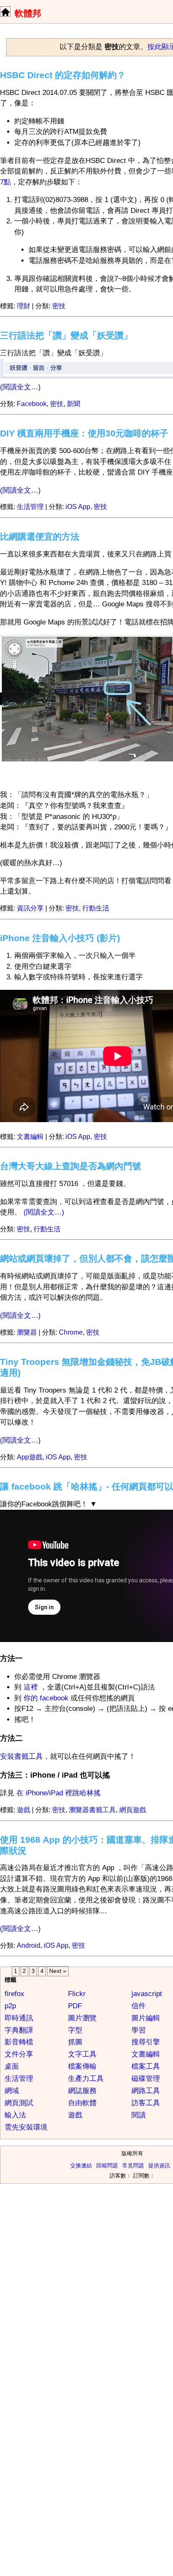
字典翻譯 (19, 2030)
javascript (147, 1994)
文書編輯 (30, 1137)
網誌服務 (82, 2091)
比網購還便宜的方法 (40, 536)
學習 (139, 2030)
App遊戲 (30, 1457)
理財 (24, 306)
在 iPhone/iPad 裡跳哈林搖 (59, 1793)
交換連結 (81, 2165)
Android (29, 1945)
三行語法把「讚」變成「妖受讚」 (66, 335)
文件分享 (19, 2054)
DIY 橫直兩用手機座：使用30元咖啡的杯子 (84, 433)
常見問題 (133, 2165)
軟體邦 (28, 13)
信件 (139, 2006)
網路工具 (146, 2091)
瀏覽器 (27, 1332)
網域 (12, 2091)
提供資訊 (159, 2165)
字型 (75, 2030)
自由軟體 (82, 2103)
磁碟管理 (146, 2079)
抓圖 (75, 2042)
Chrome (71, 1332)
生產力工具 (86, 2079)
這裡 (31, 1687)
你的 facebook (47, 1698)
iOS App (78, 507)
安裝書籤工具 (21, 1756)
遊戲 (24, 1810)
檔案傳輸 (82, 2066)
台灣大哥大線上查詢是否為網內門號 (71, 1166)
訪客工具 (146, 2103)
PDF (75, 2006)
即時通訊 (19, 2018)
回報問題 (107, 2165)
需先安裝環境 (26, 2127)
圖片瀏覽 (82, 2018)
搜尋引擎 (146, 2042)
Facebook (32, 404)
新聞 (73, 404)
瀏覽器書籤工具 (92, 1810)
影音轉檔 (19, 2042)
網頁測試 (19, 2103)
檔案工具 (146, 2066)
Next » (58, 1971)
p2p (10, 2006)
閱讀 (139, 2115)
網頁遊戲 (133, 1810)
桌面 (12, 2066)
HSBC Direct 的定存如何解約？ (63, 75)
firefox (14, 1994)
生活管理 (30, 507)
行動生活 (96, 908)
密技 (59, 306)
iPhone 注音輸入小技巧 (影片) (60, 938)
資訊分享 (30, 908)
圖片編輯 (146, 2018)
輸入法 (15, 2115)
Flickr (77, 1994)
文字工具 (82, 2054)
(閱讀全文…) (20, 387)
